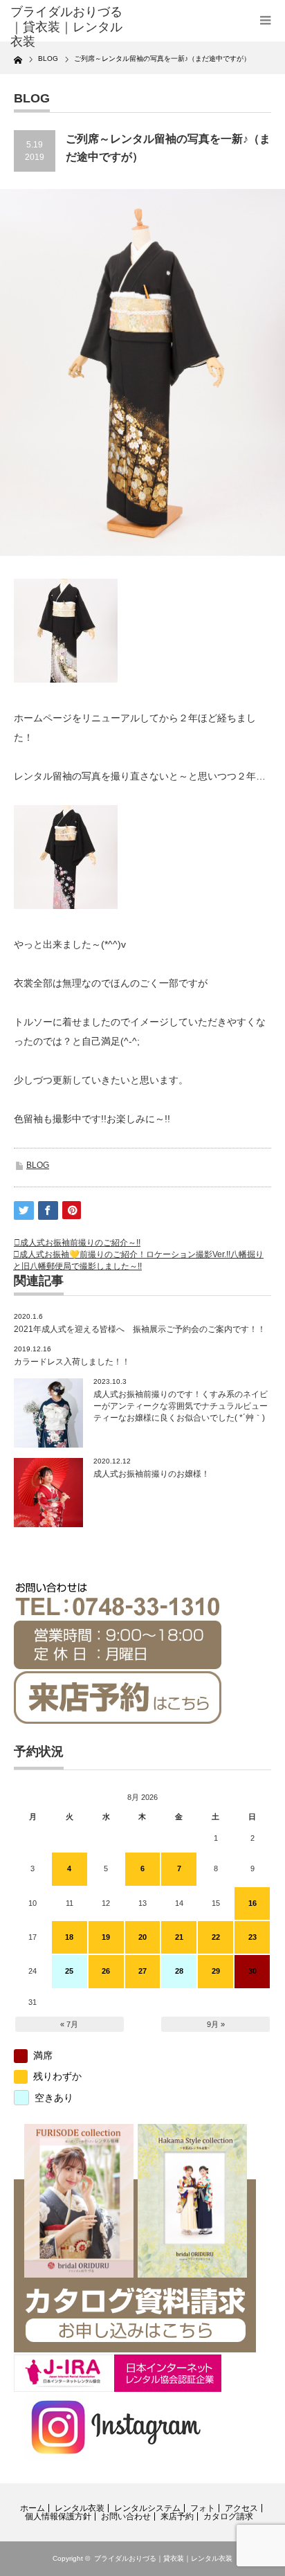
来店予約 (177, 2516)
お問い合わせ (126, 2516)
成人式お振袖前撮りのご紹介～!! (80, 1243)
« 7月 (69, 2024)
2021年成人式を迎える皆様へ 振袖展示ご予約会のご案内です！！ (140, 1329)
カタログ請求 (228, 2516)
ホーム (33, 2508)
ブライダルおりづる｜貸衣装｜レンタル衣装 (163, 2558)
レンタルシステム (147, 2508)
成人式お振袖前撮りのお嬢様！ (151, 1474)
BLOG (38, 1165)
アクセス (241, 2508)
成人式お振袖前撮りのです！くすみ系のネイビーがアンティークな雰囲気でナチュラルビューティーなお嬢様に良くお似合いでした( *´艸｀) (181, 1406)
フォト (203, 2508)
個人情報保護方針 (58, 2516)
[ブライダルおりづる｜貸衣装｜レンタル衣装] (67, 27)
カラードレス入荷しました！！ (72, 1362)
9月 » (216, 2024)
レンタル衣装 (80, 2508)
